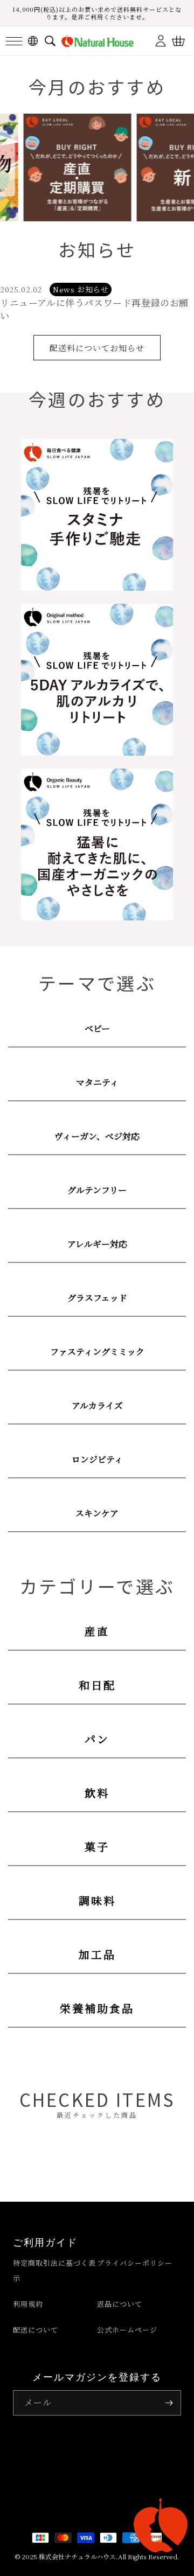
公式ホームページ (127, 2330)
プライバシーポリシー (135, 2263)
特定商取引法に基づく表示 (54, 2270)
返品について (120, 2304)
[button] (14, 41)
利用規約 (28, 2304)
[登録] (169, 2403)
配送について (36, 2330)
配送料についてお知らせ (97, 348)
